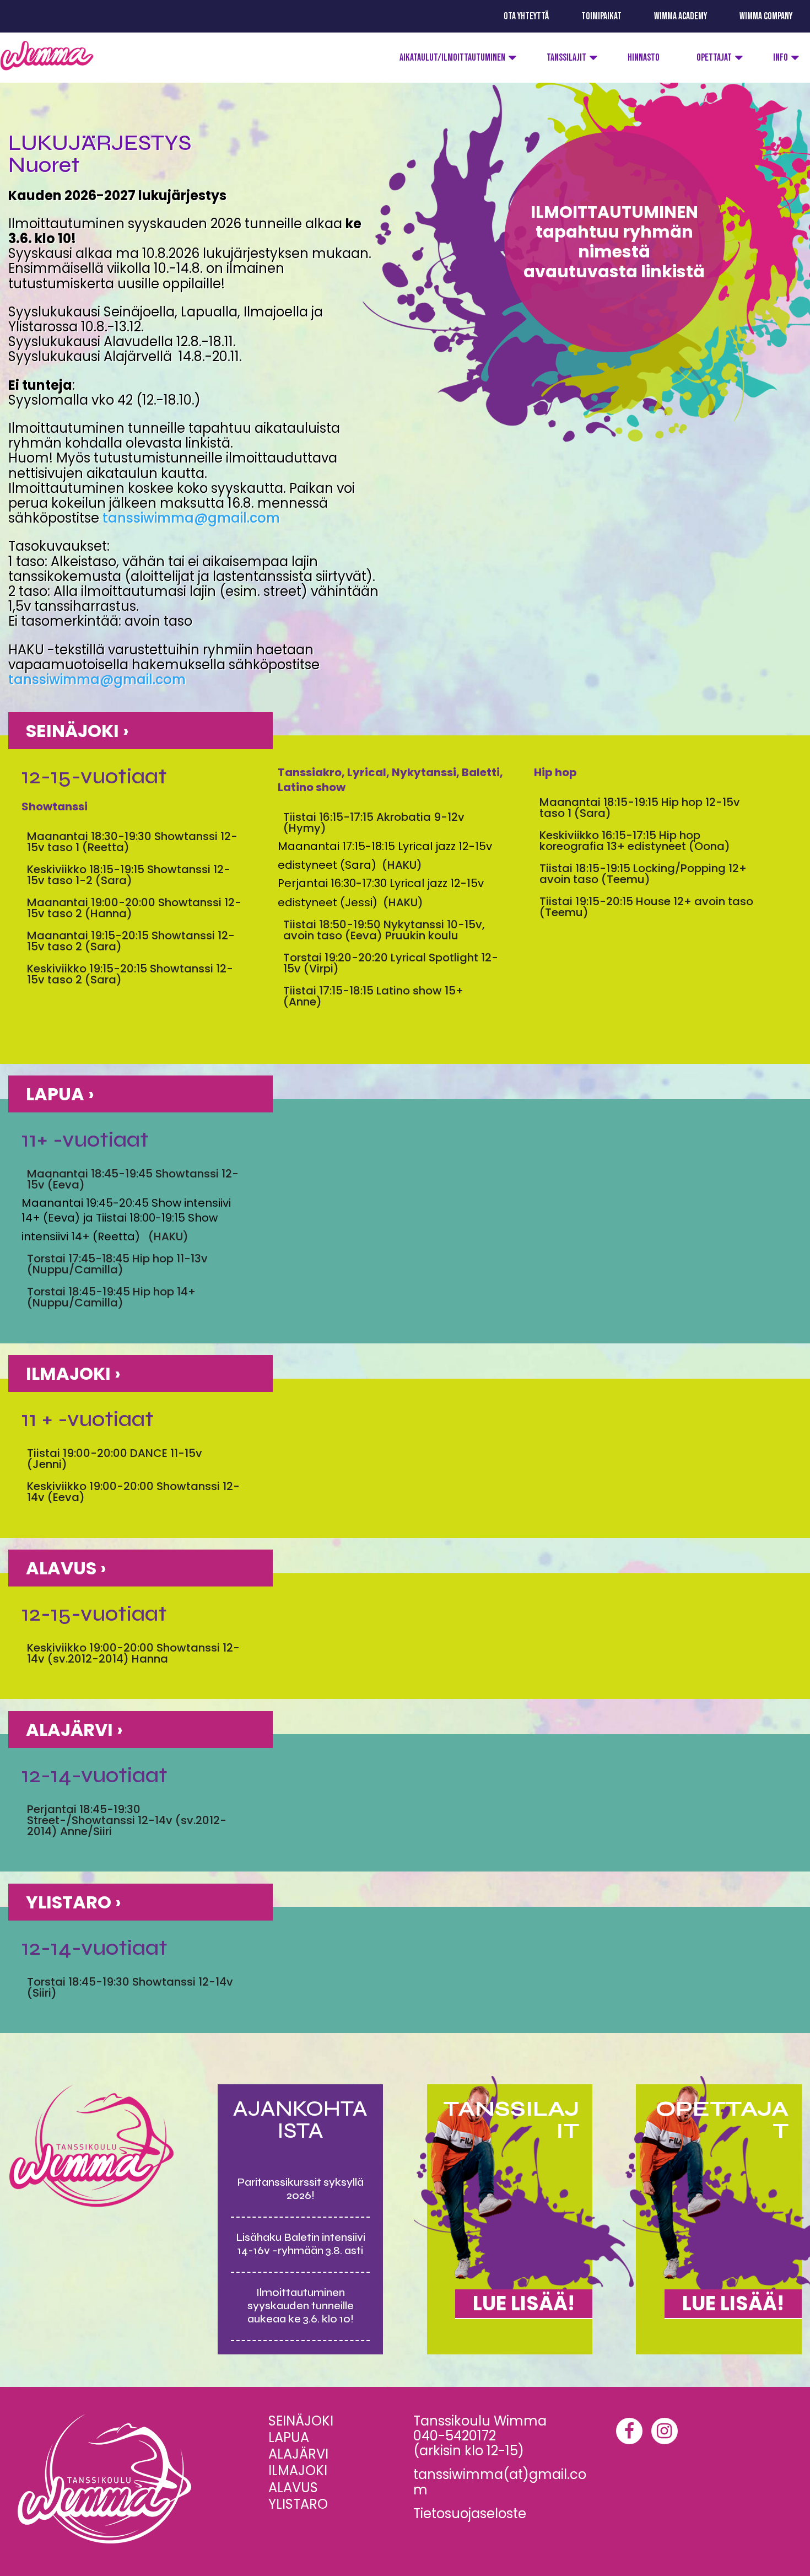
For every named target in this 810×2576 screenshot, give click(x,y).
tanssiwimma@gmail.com (191, 518)
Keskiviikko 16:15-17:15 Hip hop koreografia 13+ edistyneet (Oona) (635, 841)
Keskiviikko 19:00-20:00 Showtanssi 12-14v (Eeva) (133, 1492)
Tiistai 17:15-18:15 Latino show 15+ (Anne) (373, 996)
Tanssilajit (566, 58)
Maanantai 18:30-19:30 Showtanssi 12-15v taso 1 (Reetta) (132, 842)
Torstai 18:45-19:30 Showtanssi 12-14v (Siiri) (130, 1987)
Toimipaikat (601, 16)
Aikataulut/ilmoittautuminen (452, 58)
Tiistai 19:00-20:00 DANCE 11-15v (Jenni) (115, 1459)
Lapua (289, 2437)
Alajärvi (298, 2454)
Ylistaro (298, 2504)
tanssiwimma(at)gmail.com (500, 2482)
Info (781, 58)
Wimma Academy (681, 16)
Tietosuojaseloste (470, 2513)
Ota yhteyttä (526, 16)
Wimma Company (766, 16)
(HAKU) (402, 865)
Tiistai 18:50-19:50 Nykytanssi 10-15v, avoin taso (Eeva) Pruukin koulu (384, 930)
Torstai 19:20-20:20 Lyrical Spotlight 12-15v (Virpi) (391, 963)
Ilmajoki (298, 2470)
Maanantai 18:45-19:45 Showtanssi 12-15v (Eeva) (133, 1179)
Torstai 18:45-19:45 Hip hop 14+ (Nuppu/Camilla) (111, 1297)
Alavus (293, 2488)
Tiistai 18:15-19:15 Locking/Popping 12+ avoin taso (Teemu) (643, 874)
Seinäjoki (301, 2421)
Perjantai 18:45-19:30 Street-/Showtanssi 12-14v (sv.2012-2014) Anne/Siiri (127, 1820)
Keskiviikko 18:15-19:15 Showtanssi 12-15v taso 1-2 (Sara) (129, 875)
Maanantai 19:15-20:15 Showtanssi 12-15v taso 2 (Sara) (131, 941)
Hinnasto (644, 58)
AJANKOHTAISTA (300, 2120)
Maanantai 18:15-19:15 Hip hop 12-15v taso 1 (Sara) (640, 808)
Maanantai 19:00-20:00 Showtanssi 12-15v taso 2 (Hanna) (134, 908)
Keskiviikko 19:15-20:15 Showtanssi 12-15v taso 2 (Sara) (130, 974)
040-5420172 (455, 2436)
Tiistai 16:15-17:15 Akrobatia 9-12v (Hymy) (374, 822)
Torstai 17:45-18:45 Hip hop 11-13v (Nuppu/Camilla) (117, 1264)
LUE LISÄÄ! (524, 2303)
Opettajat (714, 58)
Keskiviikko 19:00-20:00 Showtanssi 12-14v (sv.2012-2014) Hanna (133, 1653)
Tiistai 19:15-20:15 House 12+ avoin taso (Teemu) (646, 907)
